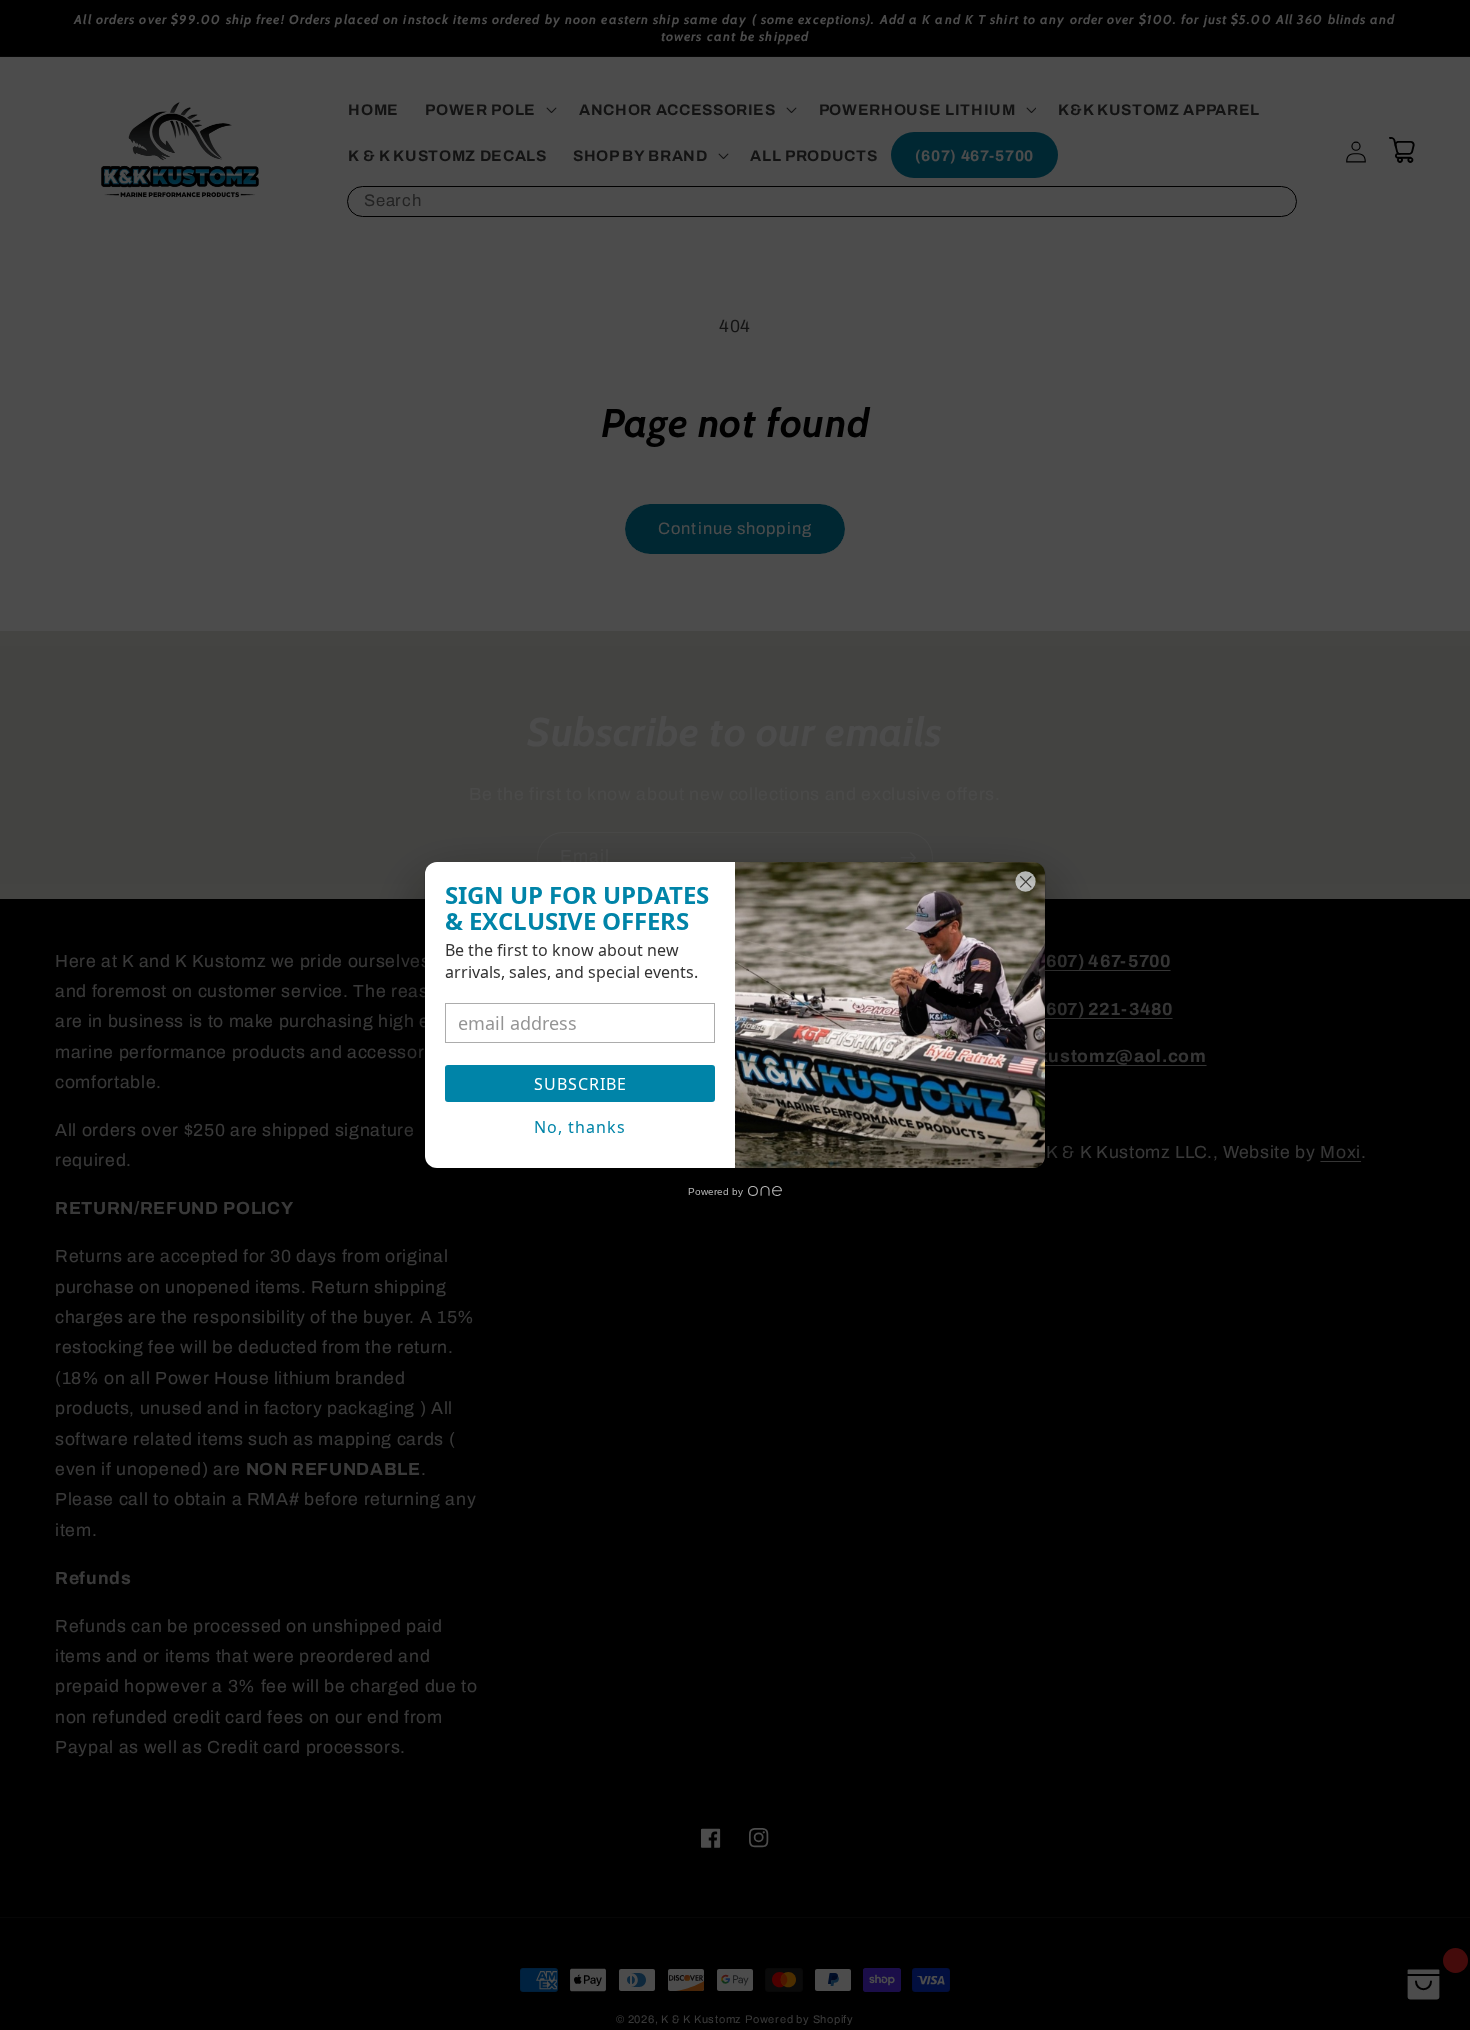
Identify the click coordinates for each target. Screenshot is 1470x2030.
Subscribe (580, 1084)
